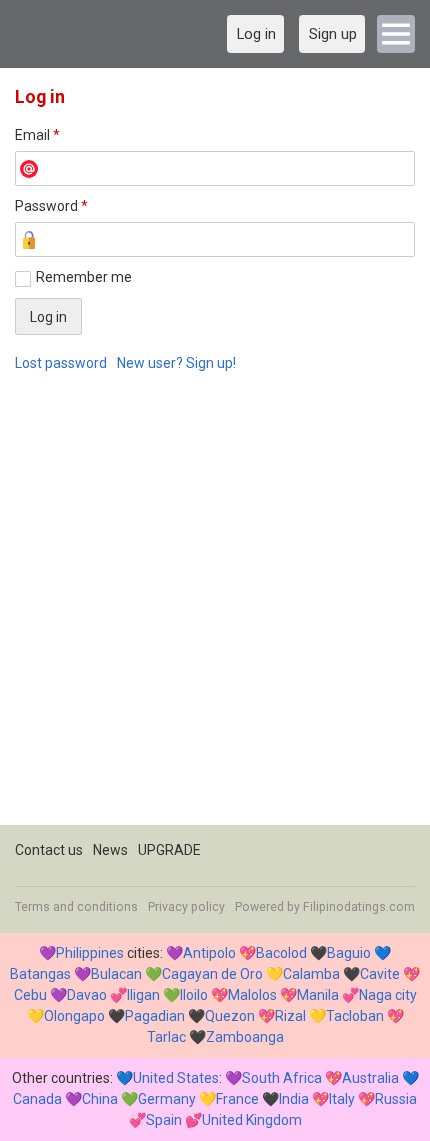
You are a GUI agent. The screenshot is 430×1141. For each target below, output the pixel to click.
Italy (342, 1099)
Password (51, 206)
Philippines (90, 953)
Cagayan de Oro (212, 974)
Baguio (349, 953)
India (294, 1099)
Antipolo (209, 953)
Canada (37, 1099)
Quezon (230, 1016)
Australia (370, 1078)
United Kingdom (252, 1120)
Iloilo (194, 995)
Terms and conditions (76, 907)
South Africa (282, 1078)
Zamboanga (245, 1037)
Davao (87, 995)
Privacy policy (186, 907)
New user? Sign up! (176, 363)
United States (176, 1078)
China (100, 1099)
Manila (318, 995)
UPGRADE (169, 850)
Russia (396, 1099)
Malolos (252, 995)
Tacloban (355, 1016)
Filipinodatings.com (359, 907)
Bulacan (116, 974)
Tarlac (166, 1037)
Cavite (380, 974)
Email (37, 135)
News (110, 850)
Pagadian (155, 1016)
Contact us (49, 850)
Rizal (290, 1016)
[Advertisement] (215, 610)
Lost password (61, 363)
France (237, 1099)
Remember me (84, 277)
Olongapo (74, 1016)
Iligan (143, 995)
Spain (164, 1120)
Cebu (30, 995)
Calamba (311, 974)
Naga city (388, 995)
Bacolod (281, 953)
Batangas (40, 974)
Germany (167, 1099)
